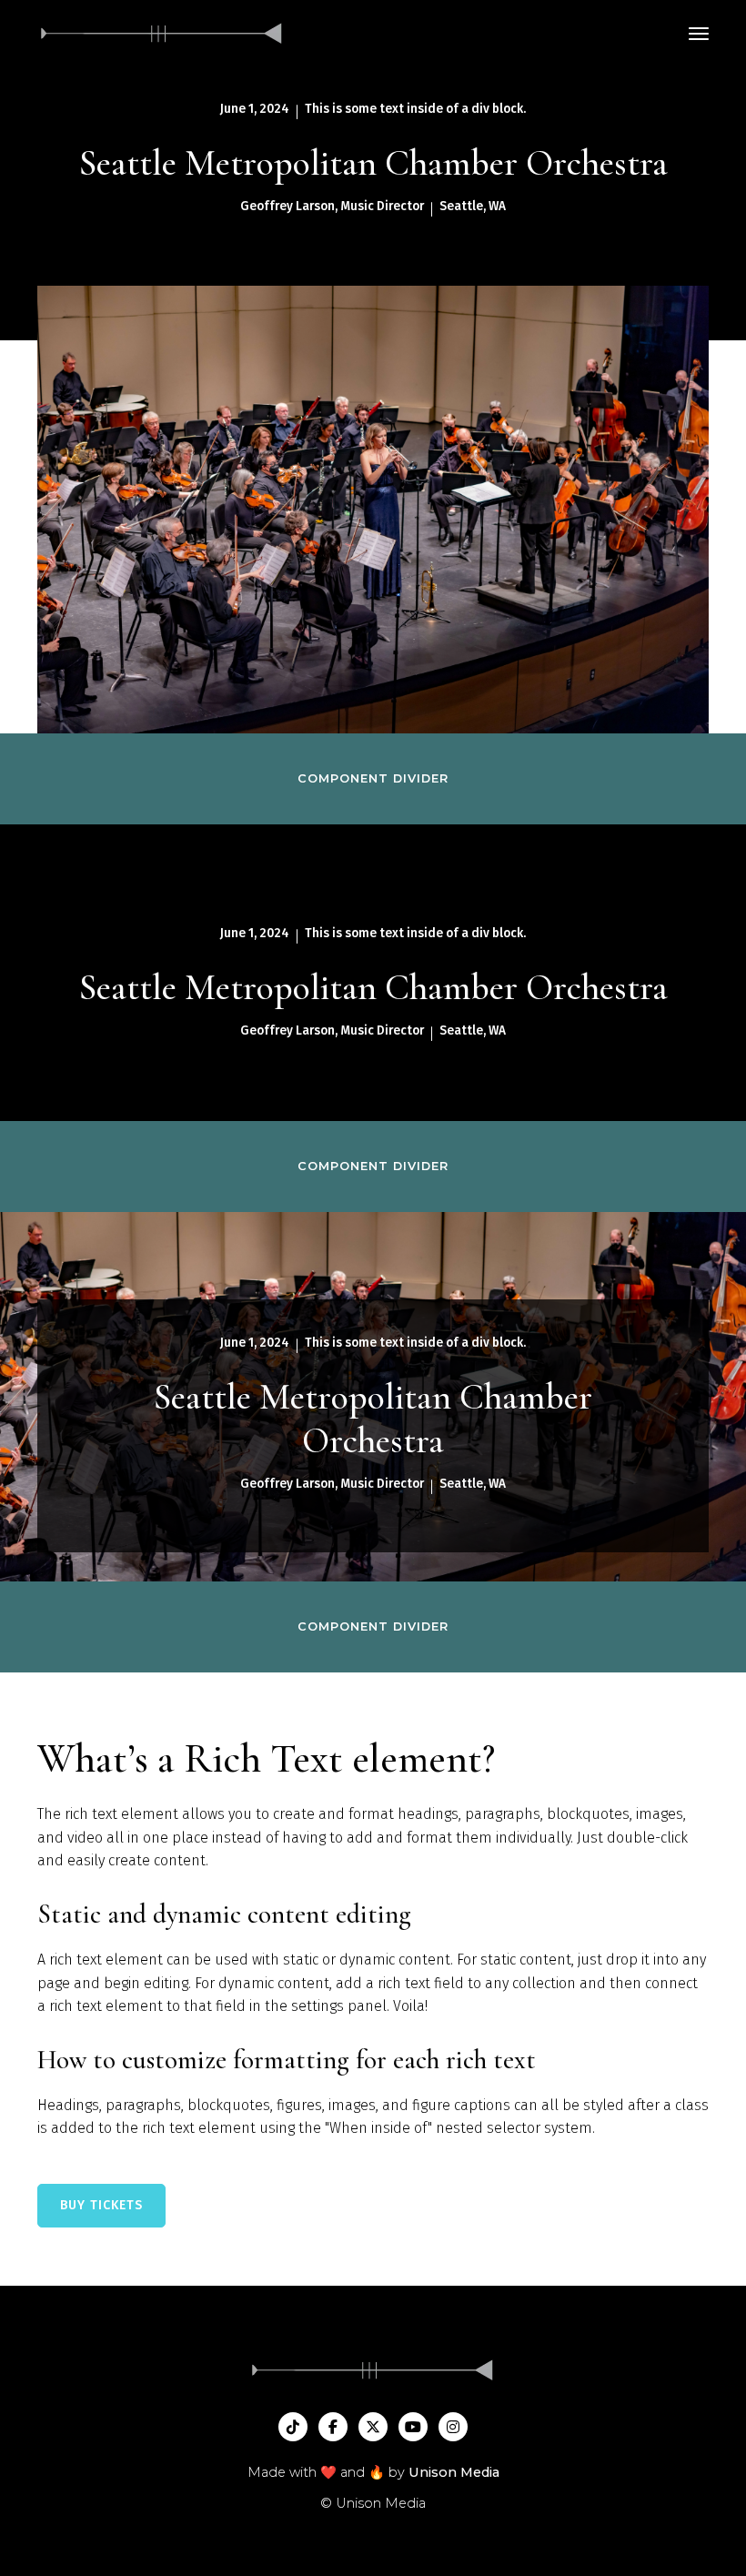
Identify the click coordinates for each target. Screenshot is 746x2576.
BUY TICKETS (101, 2205)
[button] (699, 34)
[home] (162, 33)
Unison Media (454, 2472)
